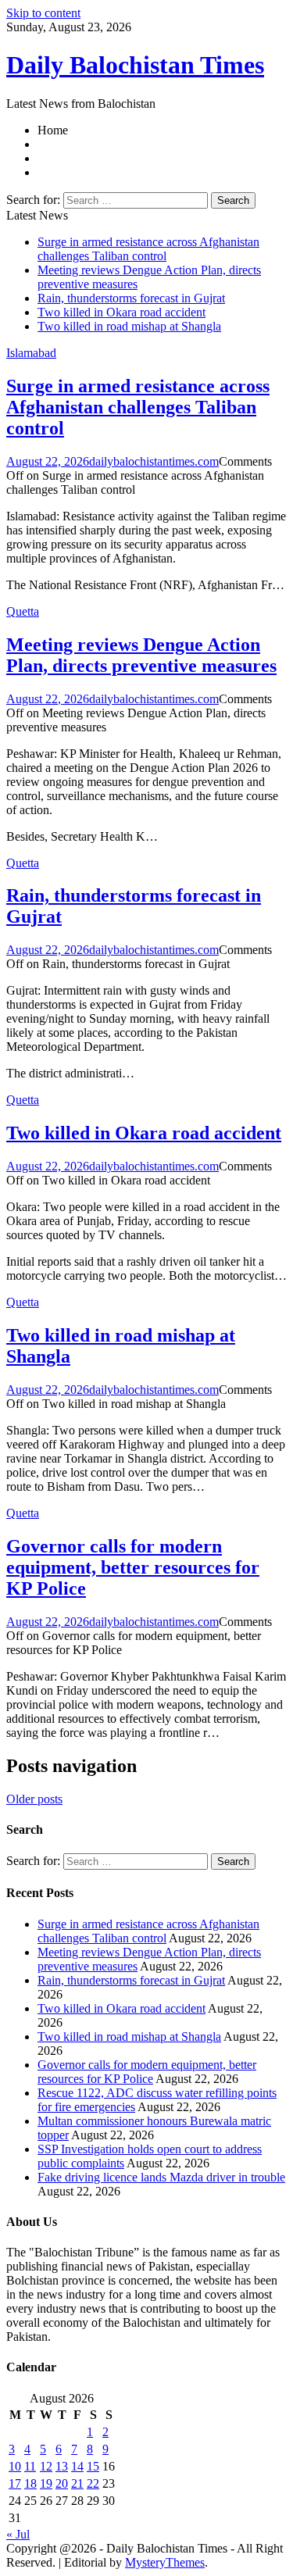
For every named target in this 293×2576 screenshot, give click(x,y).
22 (93, 2483)
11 (30, 2466)
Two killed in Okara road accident (121, 312)
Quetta (23, 611)
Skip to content (43, 13)
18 (30, 2483)
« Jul (18, 2534)
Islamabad (31, 353)
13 (62, 2466)
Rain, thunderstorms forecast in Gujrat (131, 298)
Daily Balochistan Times (135, 65)
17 (15, 2483)
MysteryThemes (165, 2562)
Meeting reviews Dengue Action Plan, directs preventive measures (141, 655)
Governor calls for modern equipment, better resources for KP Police (133, 1567)
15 (93, 2466)
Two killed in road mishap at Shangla (129, 326)
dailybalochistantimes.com (154, 461)
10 (15, 2466)
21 (77, 2483)
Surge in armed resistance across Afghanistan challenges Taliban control (148, 249)
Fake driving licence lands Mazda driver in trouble (161, 2177)
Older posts (34, 1799)
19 (46, 2483)
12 (46, 2466)
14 (77, 2466)
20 (62, 2483)
